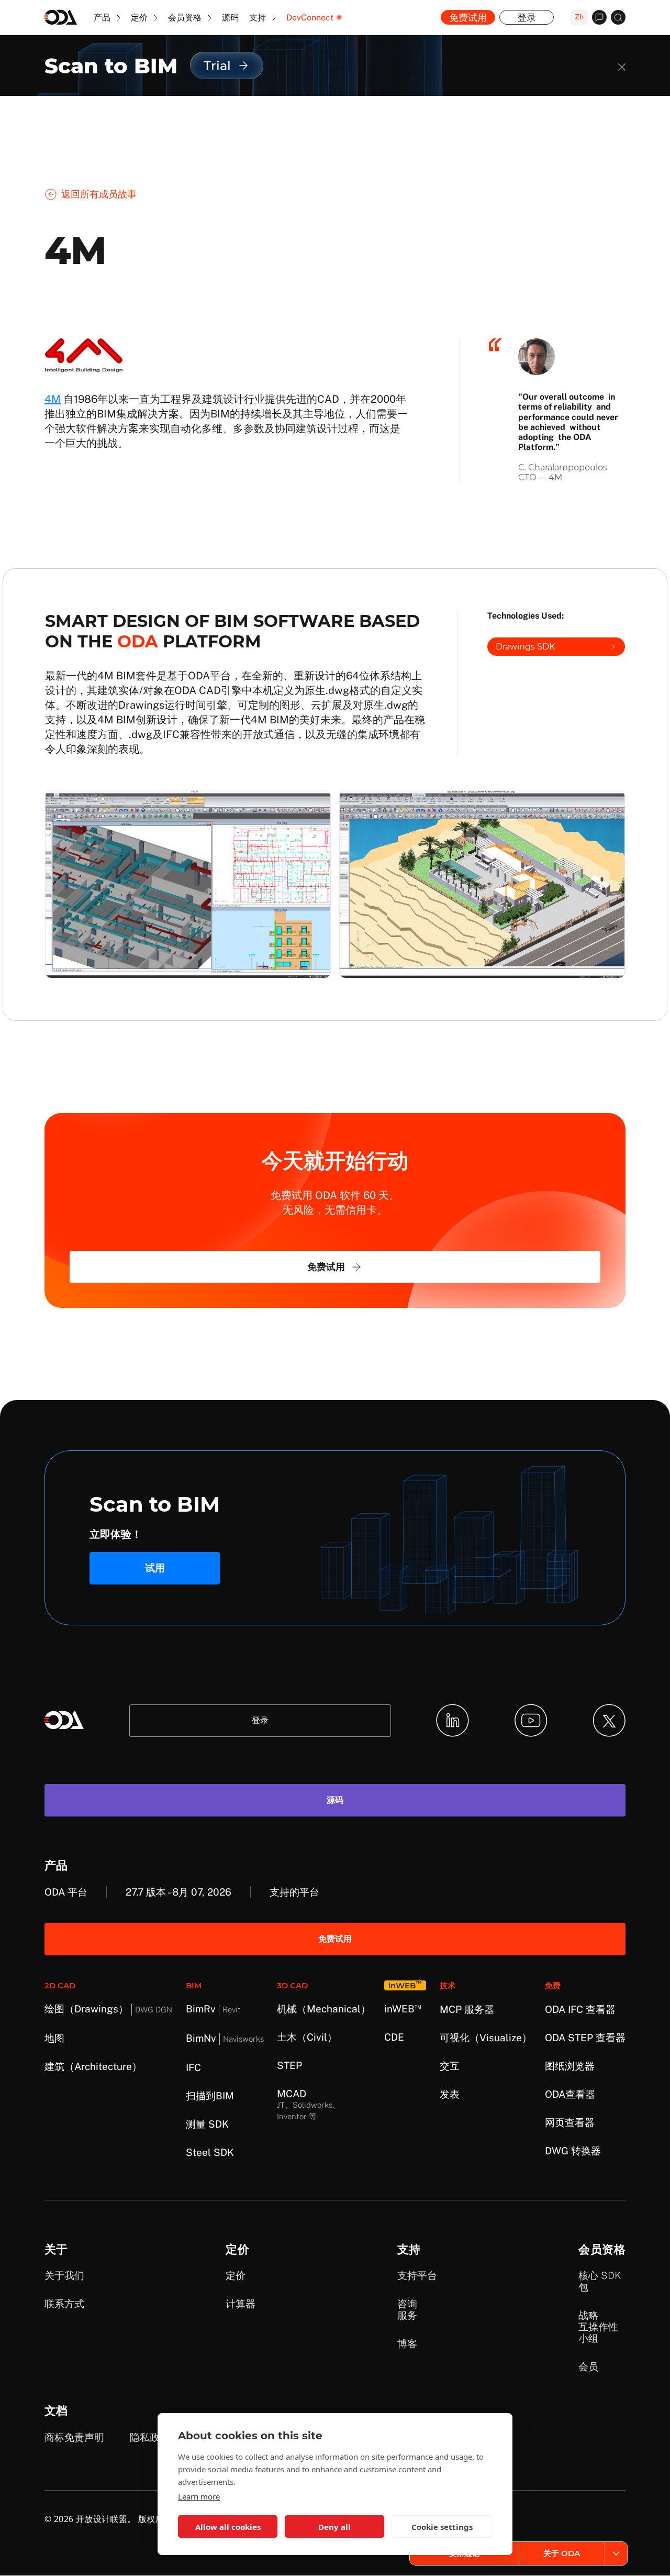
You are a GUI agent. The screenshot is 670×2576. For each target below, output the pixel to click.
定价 (236, 2275)
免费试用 (468, 18)
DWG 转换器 (573, 2151)
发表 (450, 2094)
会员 (588, 2366)
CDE (394, 2037)
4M (53, 399)
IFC (193, 2067)
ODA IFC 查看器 (580, 2009)
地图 (54, 2038)
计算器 (241, 2304)
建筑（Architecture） (93, 2066)
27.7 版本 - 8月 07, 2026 (178, 1892)
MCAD (309, 2104)
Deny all (334, 2527)
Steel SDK (210, 2152)
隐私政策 (150, 2437)
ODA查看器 (570, 2094)
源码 (230, 18)
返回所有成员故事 (99, 194)
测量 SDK (207, 2124)
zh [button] (579, 17)
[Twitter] (609, 1720)
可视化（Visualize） (486, 2038)
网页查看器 (570, 2122)
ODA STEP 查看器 (585, 2038)
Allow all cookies (228, 2527)
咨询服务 (407, 2309)
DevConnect (310, 18)
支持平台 (417, 2275)
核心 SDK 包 (600, 2281)
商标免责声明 (74, 2437)
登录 (527, 18)
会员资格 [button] (186, 18)
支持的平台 (294, 1892)
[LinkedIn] (453, 1720)
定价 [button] (140, 18)
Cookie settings (442, 2527)
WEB (403, 2009)
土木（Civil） (307, 2037)
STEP (289, 2065)
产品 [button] (103, 18)
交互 (450, 2066)
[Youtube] (531, 1720)
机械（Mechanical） (324, 2009)
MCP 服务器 (467, 2009)
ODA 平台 (66, 1892)
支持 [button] (259, 18)
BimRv (213, 2009)
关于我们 (64, 2275)
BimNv (225, 2038)
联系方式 (64, 2304)
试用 (155, 1568)
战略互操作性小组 (598, 2327)
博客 (407, 2343)
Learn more (199, 2496)
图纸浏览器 (570, 2066)
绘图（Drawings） (108, 2009)
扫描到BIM (210, 2096)
